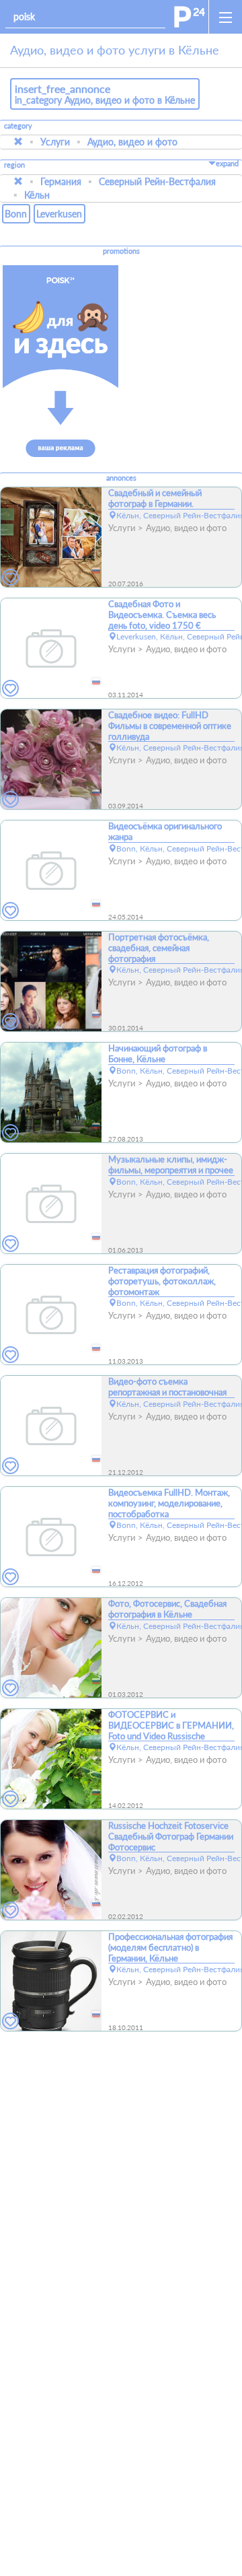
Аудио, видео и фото (132, 142)
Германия (61, 181)
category (18, 126)
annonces (121, 478)
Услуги (55, 142)
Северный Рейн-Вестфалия (157, 181)
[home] (190, 17)
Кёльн (37, 195)
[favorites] (11, 578)
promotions (121, 251)
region (14, 165)
